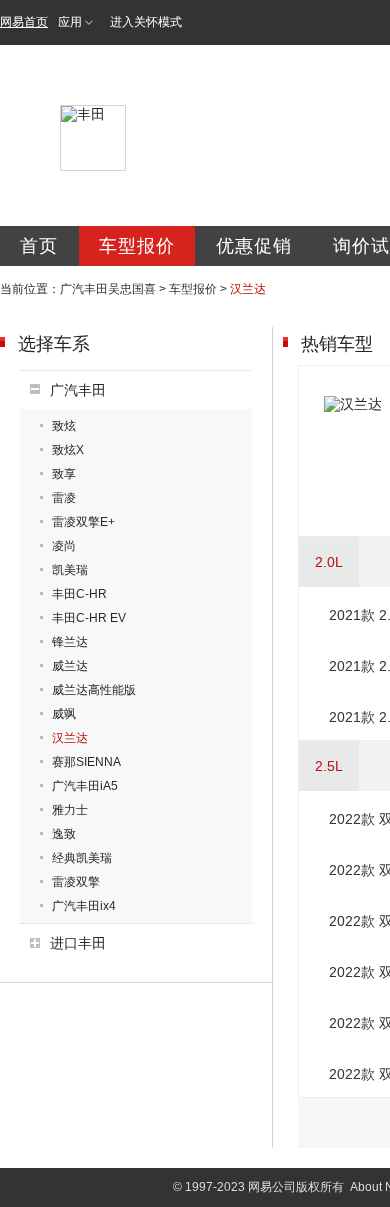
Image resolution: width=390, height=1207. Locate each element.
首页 (39, 246)
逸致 (64, 834)
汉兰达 (70, 738)
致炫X (68, 450)
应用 (70, 22)
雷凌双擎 (76, 882)
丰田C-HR (79, 594)
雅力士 (70, 810)
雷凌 (64, 498)
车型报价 (137, 246)
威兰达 (70, 666)
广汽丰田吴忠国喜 (108, 289)
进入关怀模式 (146, 22)
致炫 (64, 426)
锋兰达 (70, 642)
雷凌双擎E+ (83, 522)
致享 (64, 474)
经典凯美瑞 (82, 858)
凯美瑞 (70, 570)
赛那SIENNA (86, 762)
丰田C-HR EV (89, 618)
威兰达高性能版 (94, 690)
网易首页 (24, 22)
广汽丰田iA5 (85, 786)
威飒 (64, 714)
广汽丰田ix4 (84, 906)
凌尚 (64, 546)
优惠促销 (254, 246)
